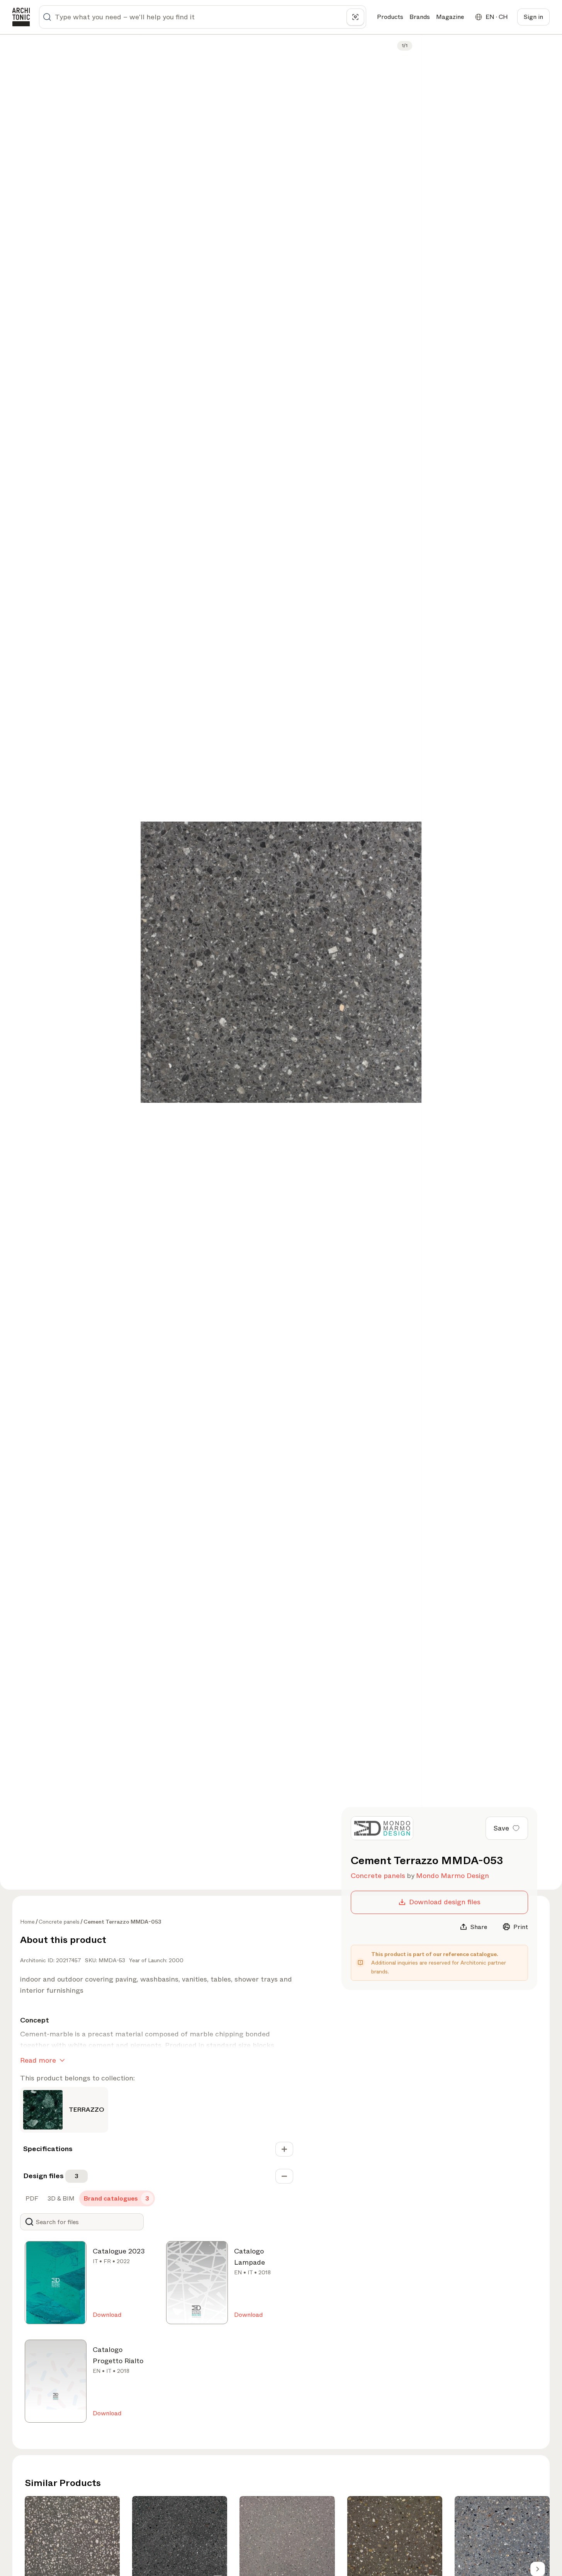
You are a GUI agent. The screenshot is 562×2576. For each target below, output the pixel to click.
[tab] (31, 2199)
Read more (38, 2060)
